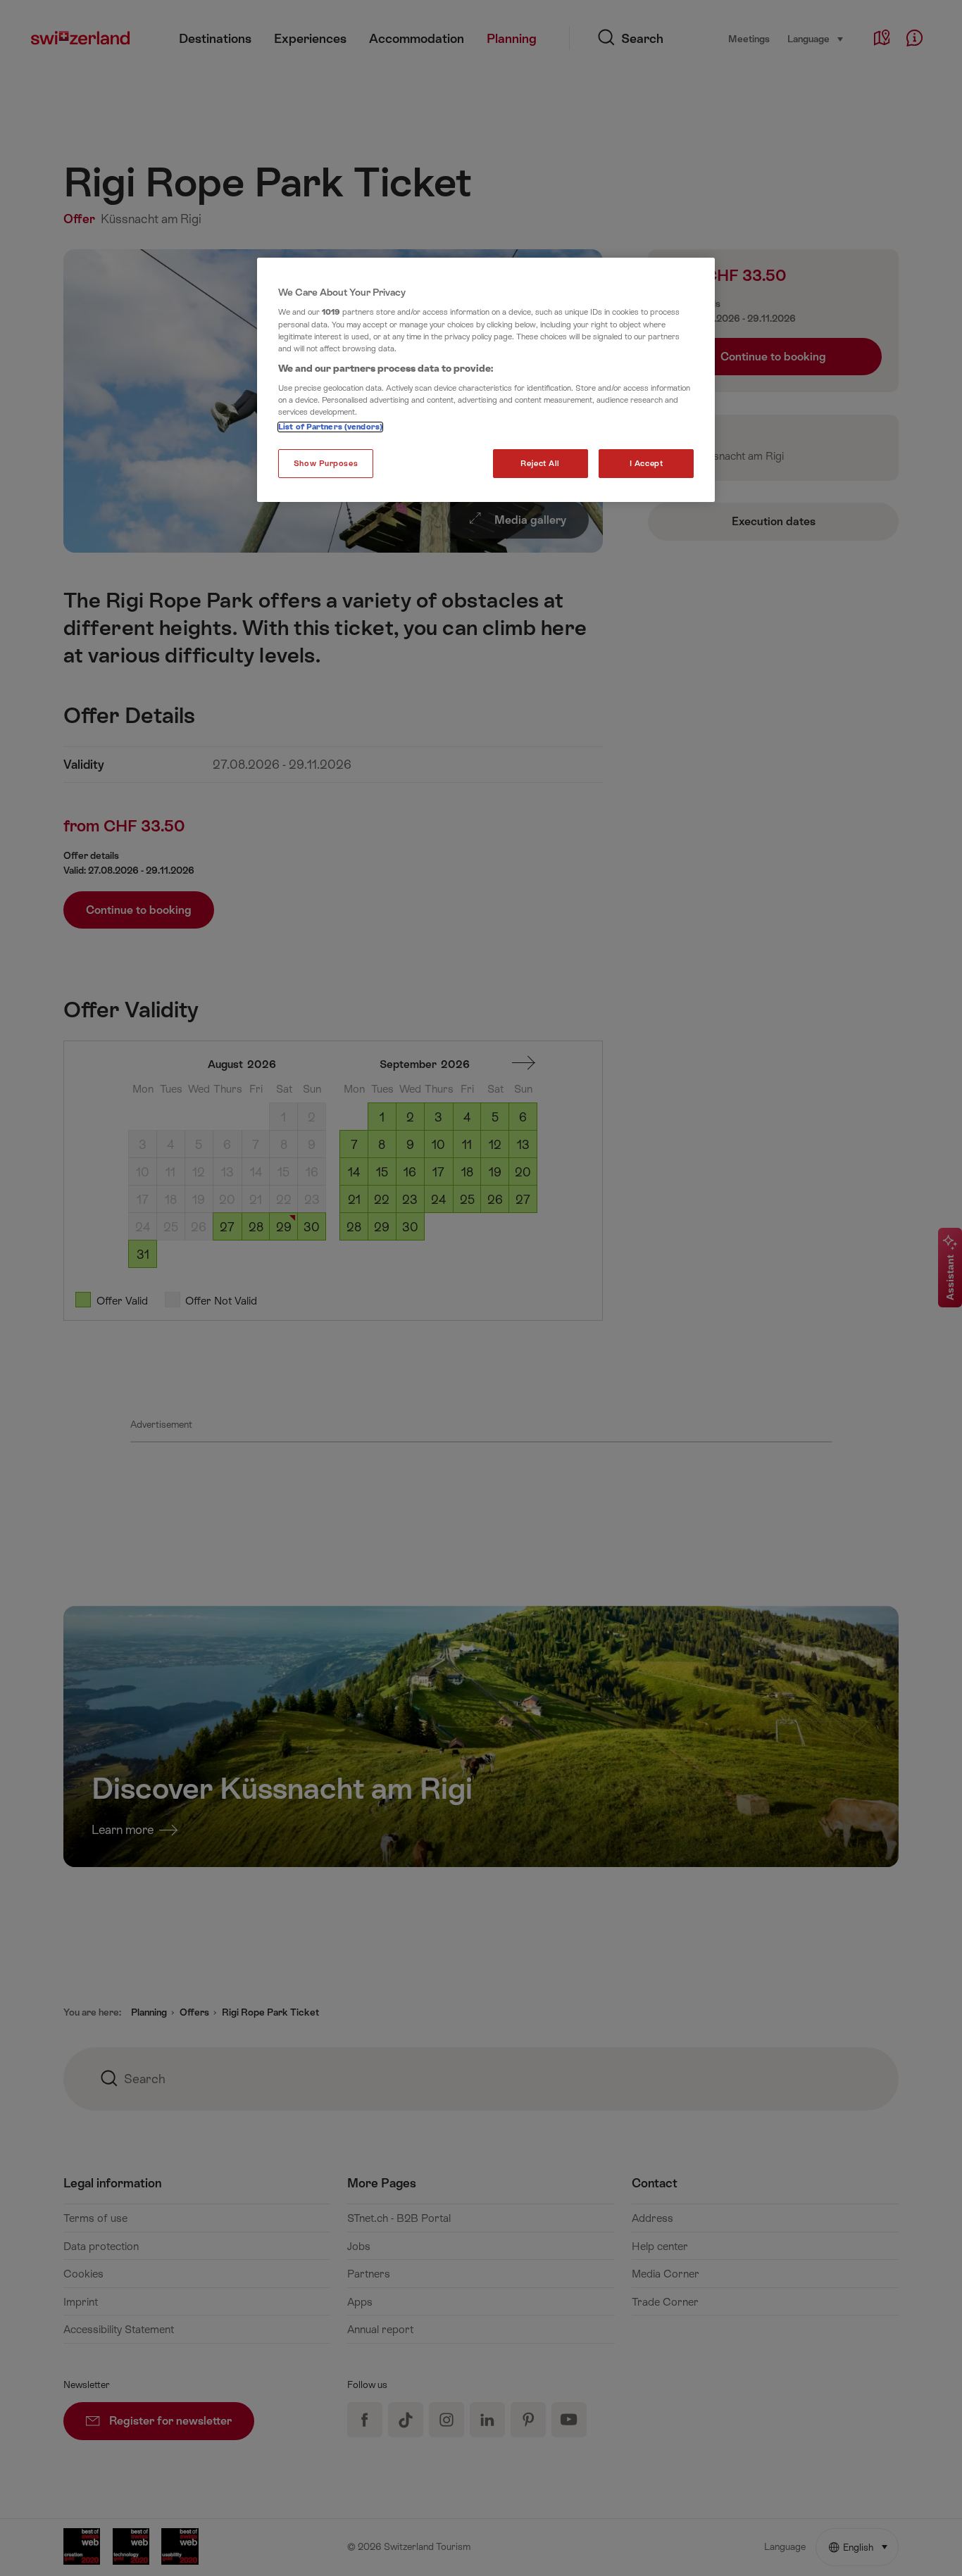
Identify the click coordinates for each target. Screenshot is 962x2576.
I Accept (646, 464)
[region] (486, 380)
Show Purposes (326, 464)
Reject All (540, 464)
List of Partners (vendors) (330, 427)
